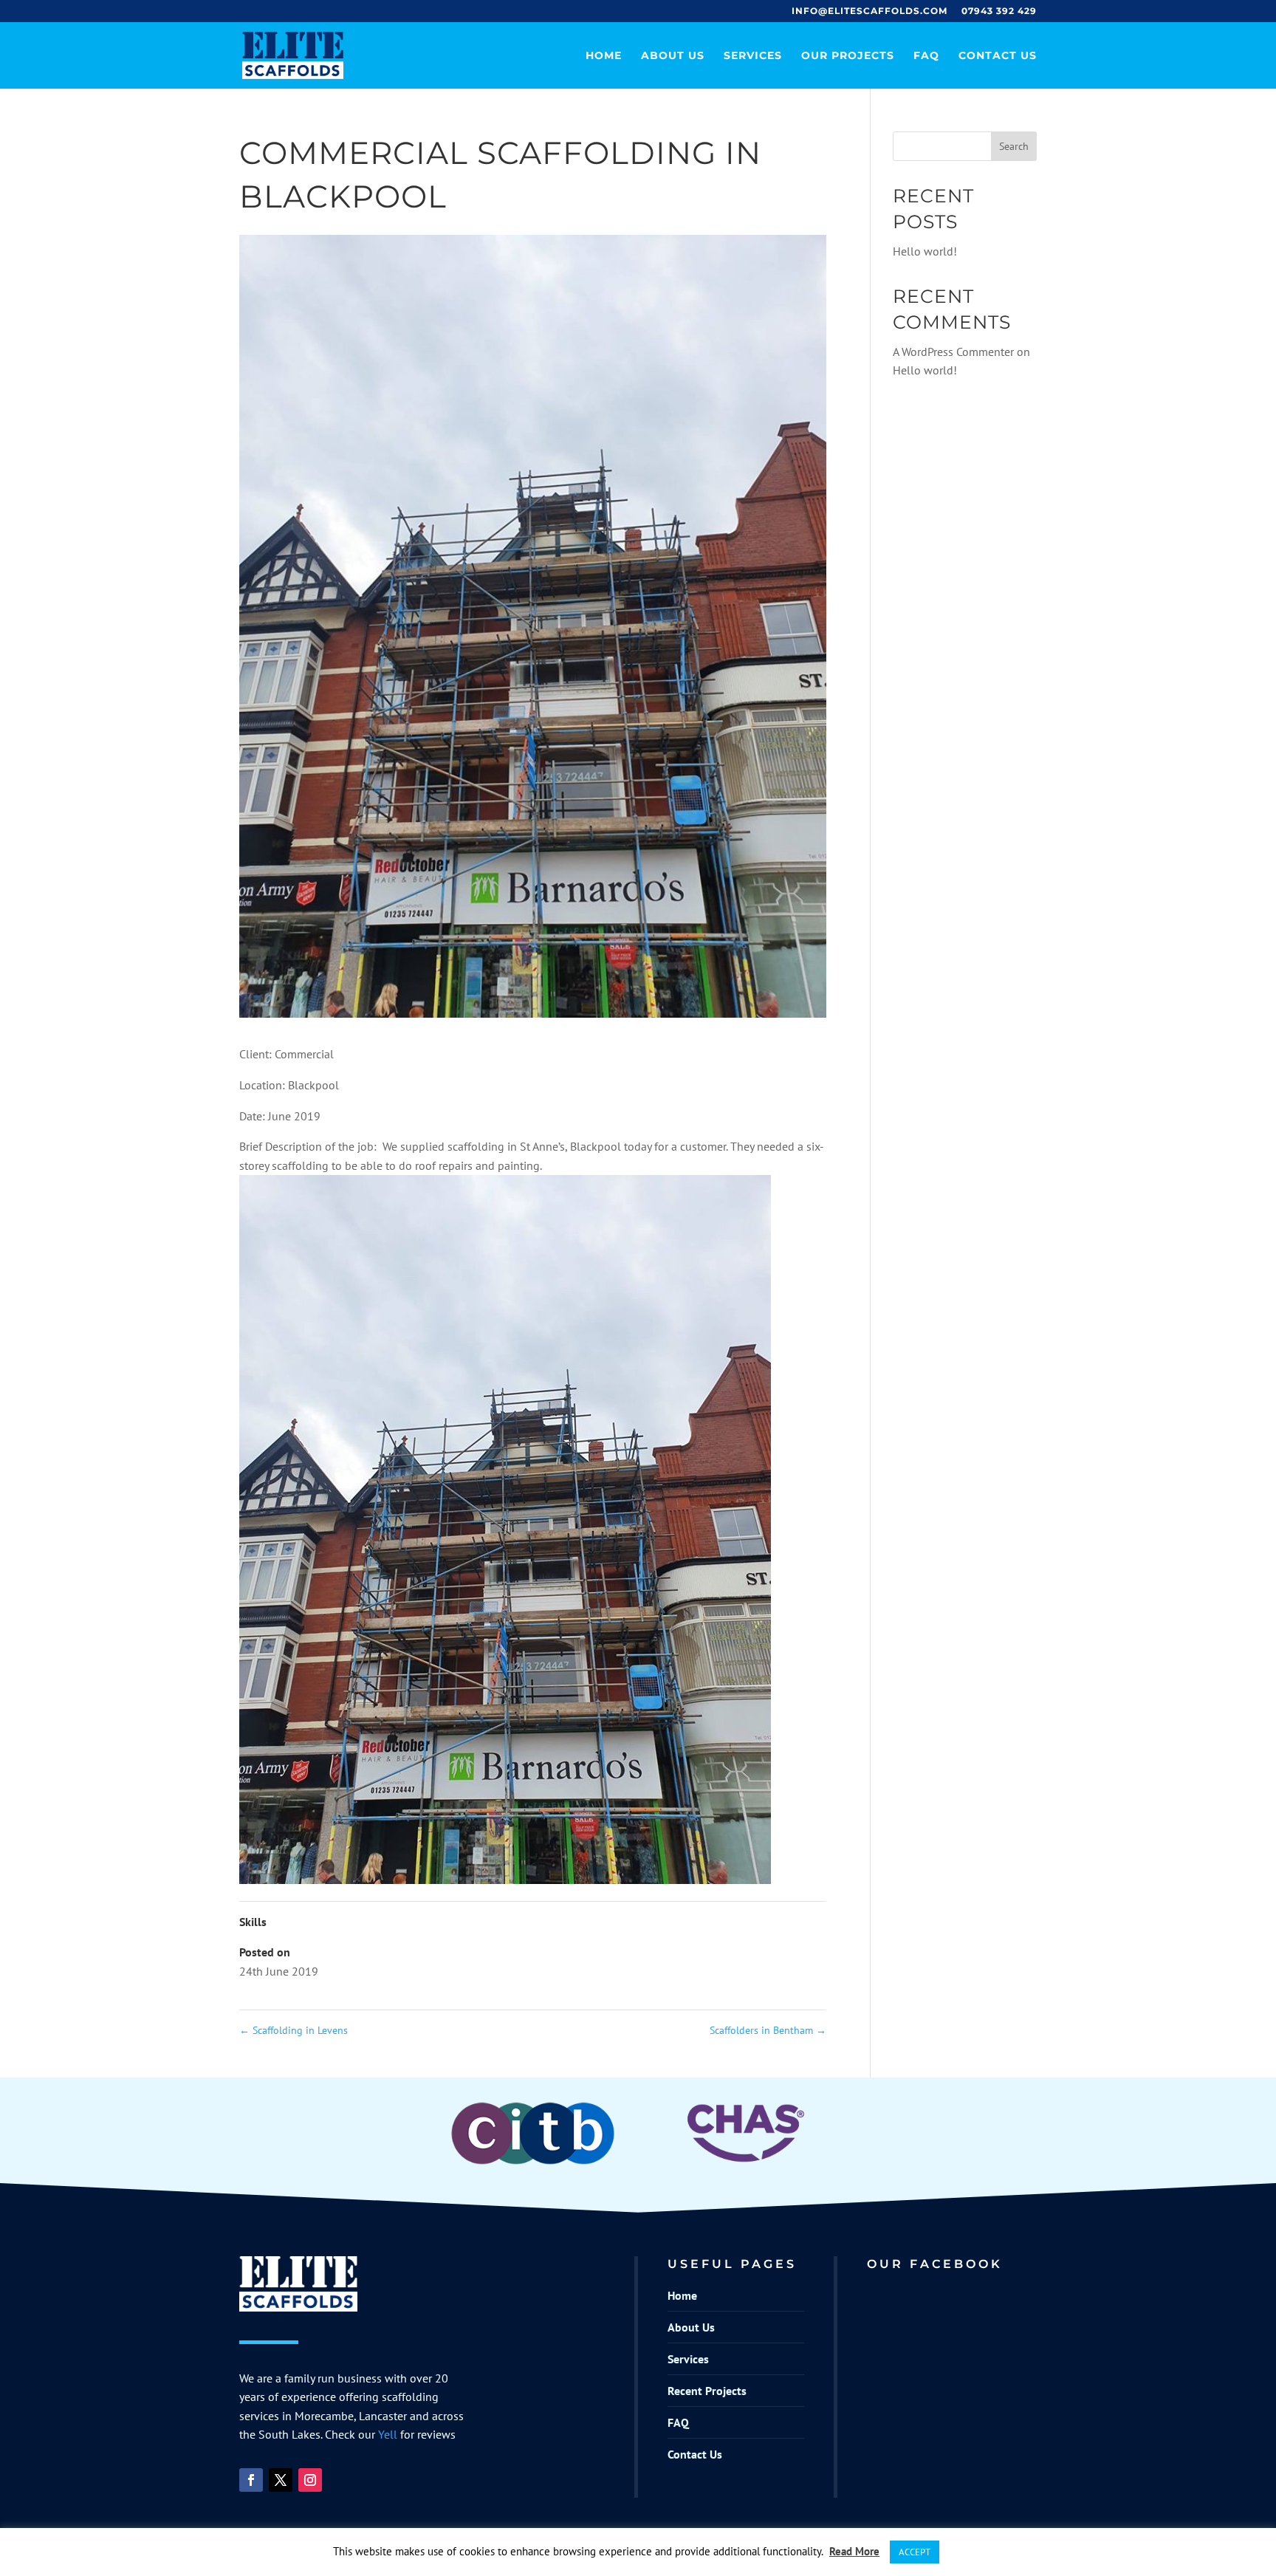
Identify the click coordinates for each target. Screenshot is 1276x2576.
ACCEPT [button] (915, 2552)
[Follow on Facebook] (251, 2480)
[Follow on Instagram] (310, 2480)
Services (753, 56)
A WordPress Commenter (953, 352)
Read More (854, 2551)
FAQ (926, 56)
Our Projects (848, 56)
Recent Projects (707, 2391)
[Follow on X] (281, 2480)
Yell (388, 2434)
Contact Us (998, 56)
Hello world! (925, 251)
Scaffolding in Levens (294, 2030)
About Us (673, 56)
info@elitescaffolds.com (869, 11)
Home (604, 56)
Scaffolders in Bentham (768, 2030)
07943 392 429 (999, 11)
